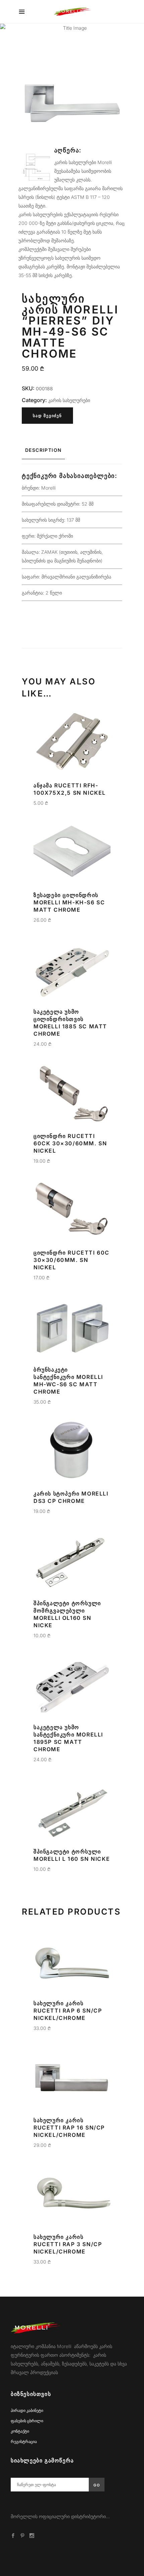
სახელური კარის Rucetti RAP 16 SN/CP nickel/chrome (69, 2128)
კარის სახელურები (69, 400)
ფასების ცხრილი (27, 2421)
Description (43, 450)
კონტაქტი (20, 2431)
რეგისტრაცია (24, 2441)
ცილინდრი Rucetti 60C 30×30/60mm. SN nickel (71, 1260)
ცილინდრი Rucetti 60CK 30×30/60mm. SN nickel (70, 1143)
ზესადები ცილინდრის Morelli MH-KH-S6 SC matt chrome (69, 902)
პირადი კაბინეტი (27, 2410)
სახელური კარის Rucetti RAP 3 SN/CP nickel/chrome (68, 2244)
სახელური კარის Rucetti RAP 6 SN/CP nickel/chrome (68, 2011)
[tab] (72, 450)
